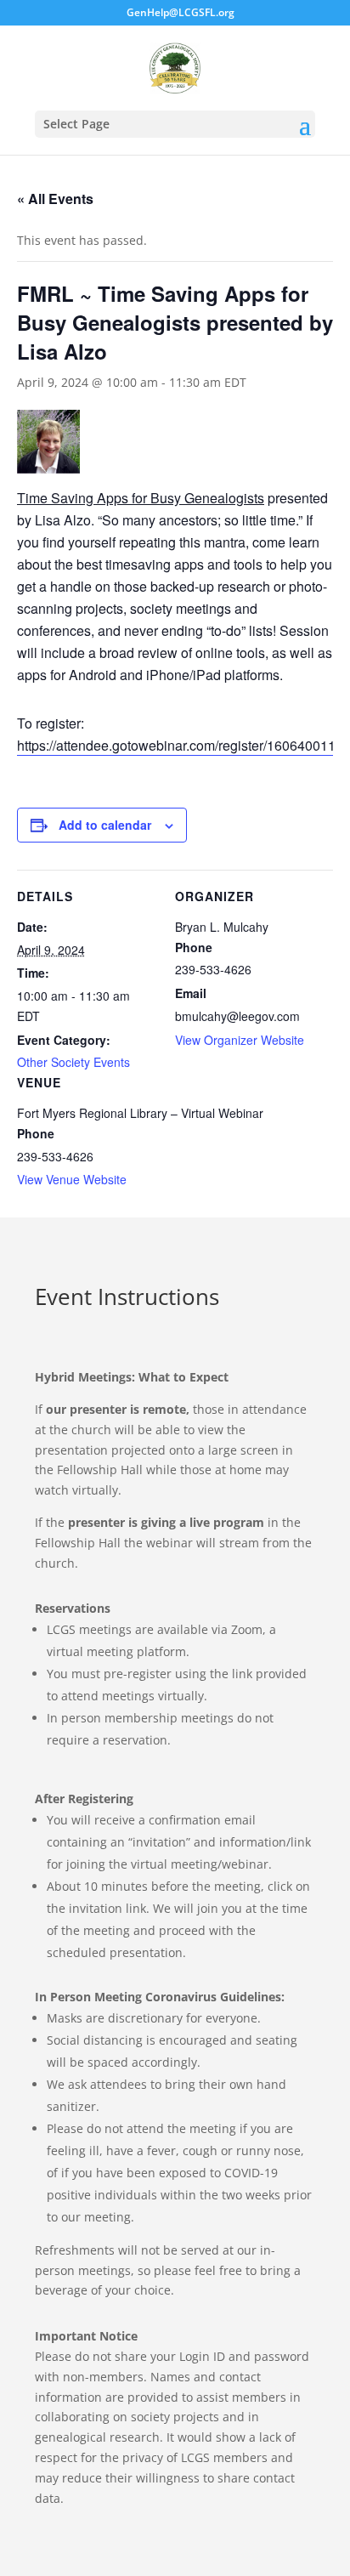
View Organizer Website (240, 1040)
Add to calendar (105, 825)
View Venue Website (72, 1179)
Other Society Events (73, 1062)
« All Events (55, 199)
